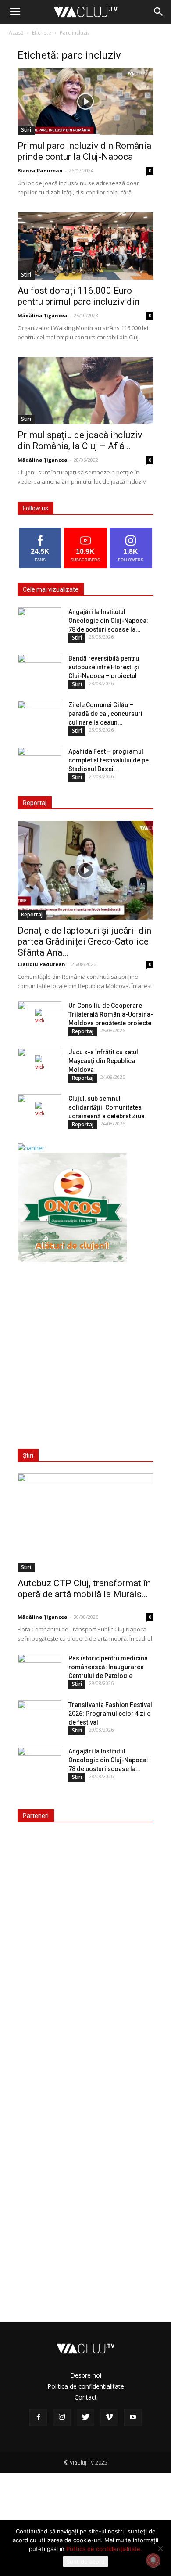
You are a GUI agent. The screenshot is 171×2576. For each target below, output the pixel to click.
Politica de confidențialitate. (104, 2549)
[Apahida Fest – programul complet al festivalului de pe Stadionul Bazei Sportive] (39, 762)
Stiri (26, 130)
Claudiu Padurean (41, 964)
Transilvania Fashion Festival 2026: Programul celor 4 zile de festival (110, 1714)
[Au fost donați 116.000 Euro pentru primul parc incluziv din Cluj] (85, 246)
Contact (86, 2397)
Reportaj (32, 914)
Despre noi (86, 2375)
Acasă (16, 33)
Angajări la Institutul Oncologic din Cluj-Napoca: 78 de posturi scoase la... (108, 621)
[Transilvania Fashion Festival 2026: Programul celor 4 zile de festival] (39, 1716)
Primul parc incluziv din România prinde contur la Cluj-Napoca (84, 151)
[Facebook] (38, 2418)
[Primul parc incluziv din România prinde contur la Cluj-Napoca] (85, 101)
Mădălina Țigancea (43, 315)
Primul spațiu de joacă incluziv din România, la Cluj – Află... (80, 440)
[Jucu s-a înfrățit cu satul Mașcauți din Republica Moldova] (39, 1063)
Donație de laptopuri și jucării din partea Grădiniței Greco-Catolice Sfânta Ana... (84, 941)
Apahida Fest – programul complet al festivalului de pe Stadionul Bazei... (109, 760)
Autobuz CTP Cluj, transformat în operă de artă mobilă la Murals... (84, 1589)
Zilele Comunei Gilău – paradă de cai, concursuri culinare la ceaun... (105, 714)
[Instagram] (62, 2418)
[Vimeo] (109, 2418)
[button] (159, 12)
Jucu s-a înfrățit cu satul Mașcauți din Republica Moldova (103, 1061)
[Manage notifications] (153, 2560)
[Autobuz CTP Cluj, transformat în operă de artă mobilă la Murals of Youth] (85, 1523)
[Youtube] (133, 2418)
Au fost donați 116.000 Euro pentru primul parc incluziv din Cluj (78, 302)
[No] (160, 2548)
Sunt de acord (85, 2562)
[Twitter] (85, 2418)
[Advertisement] (85, 1350)
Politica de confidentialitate (86, 2386)
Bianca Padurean (40, 171)
